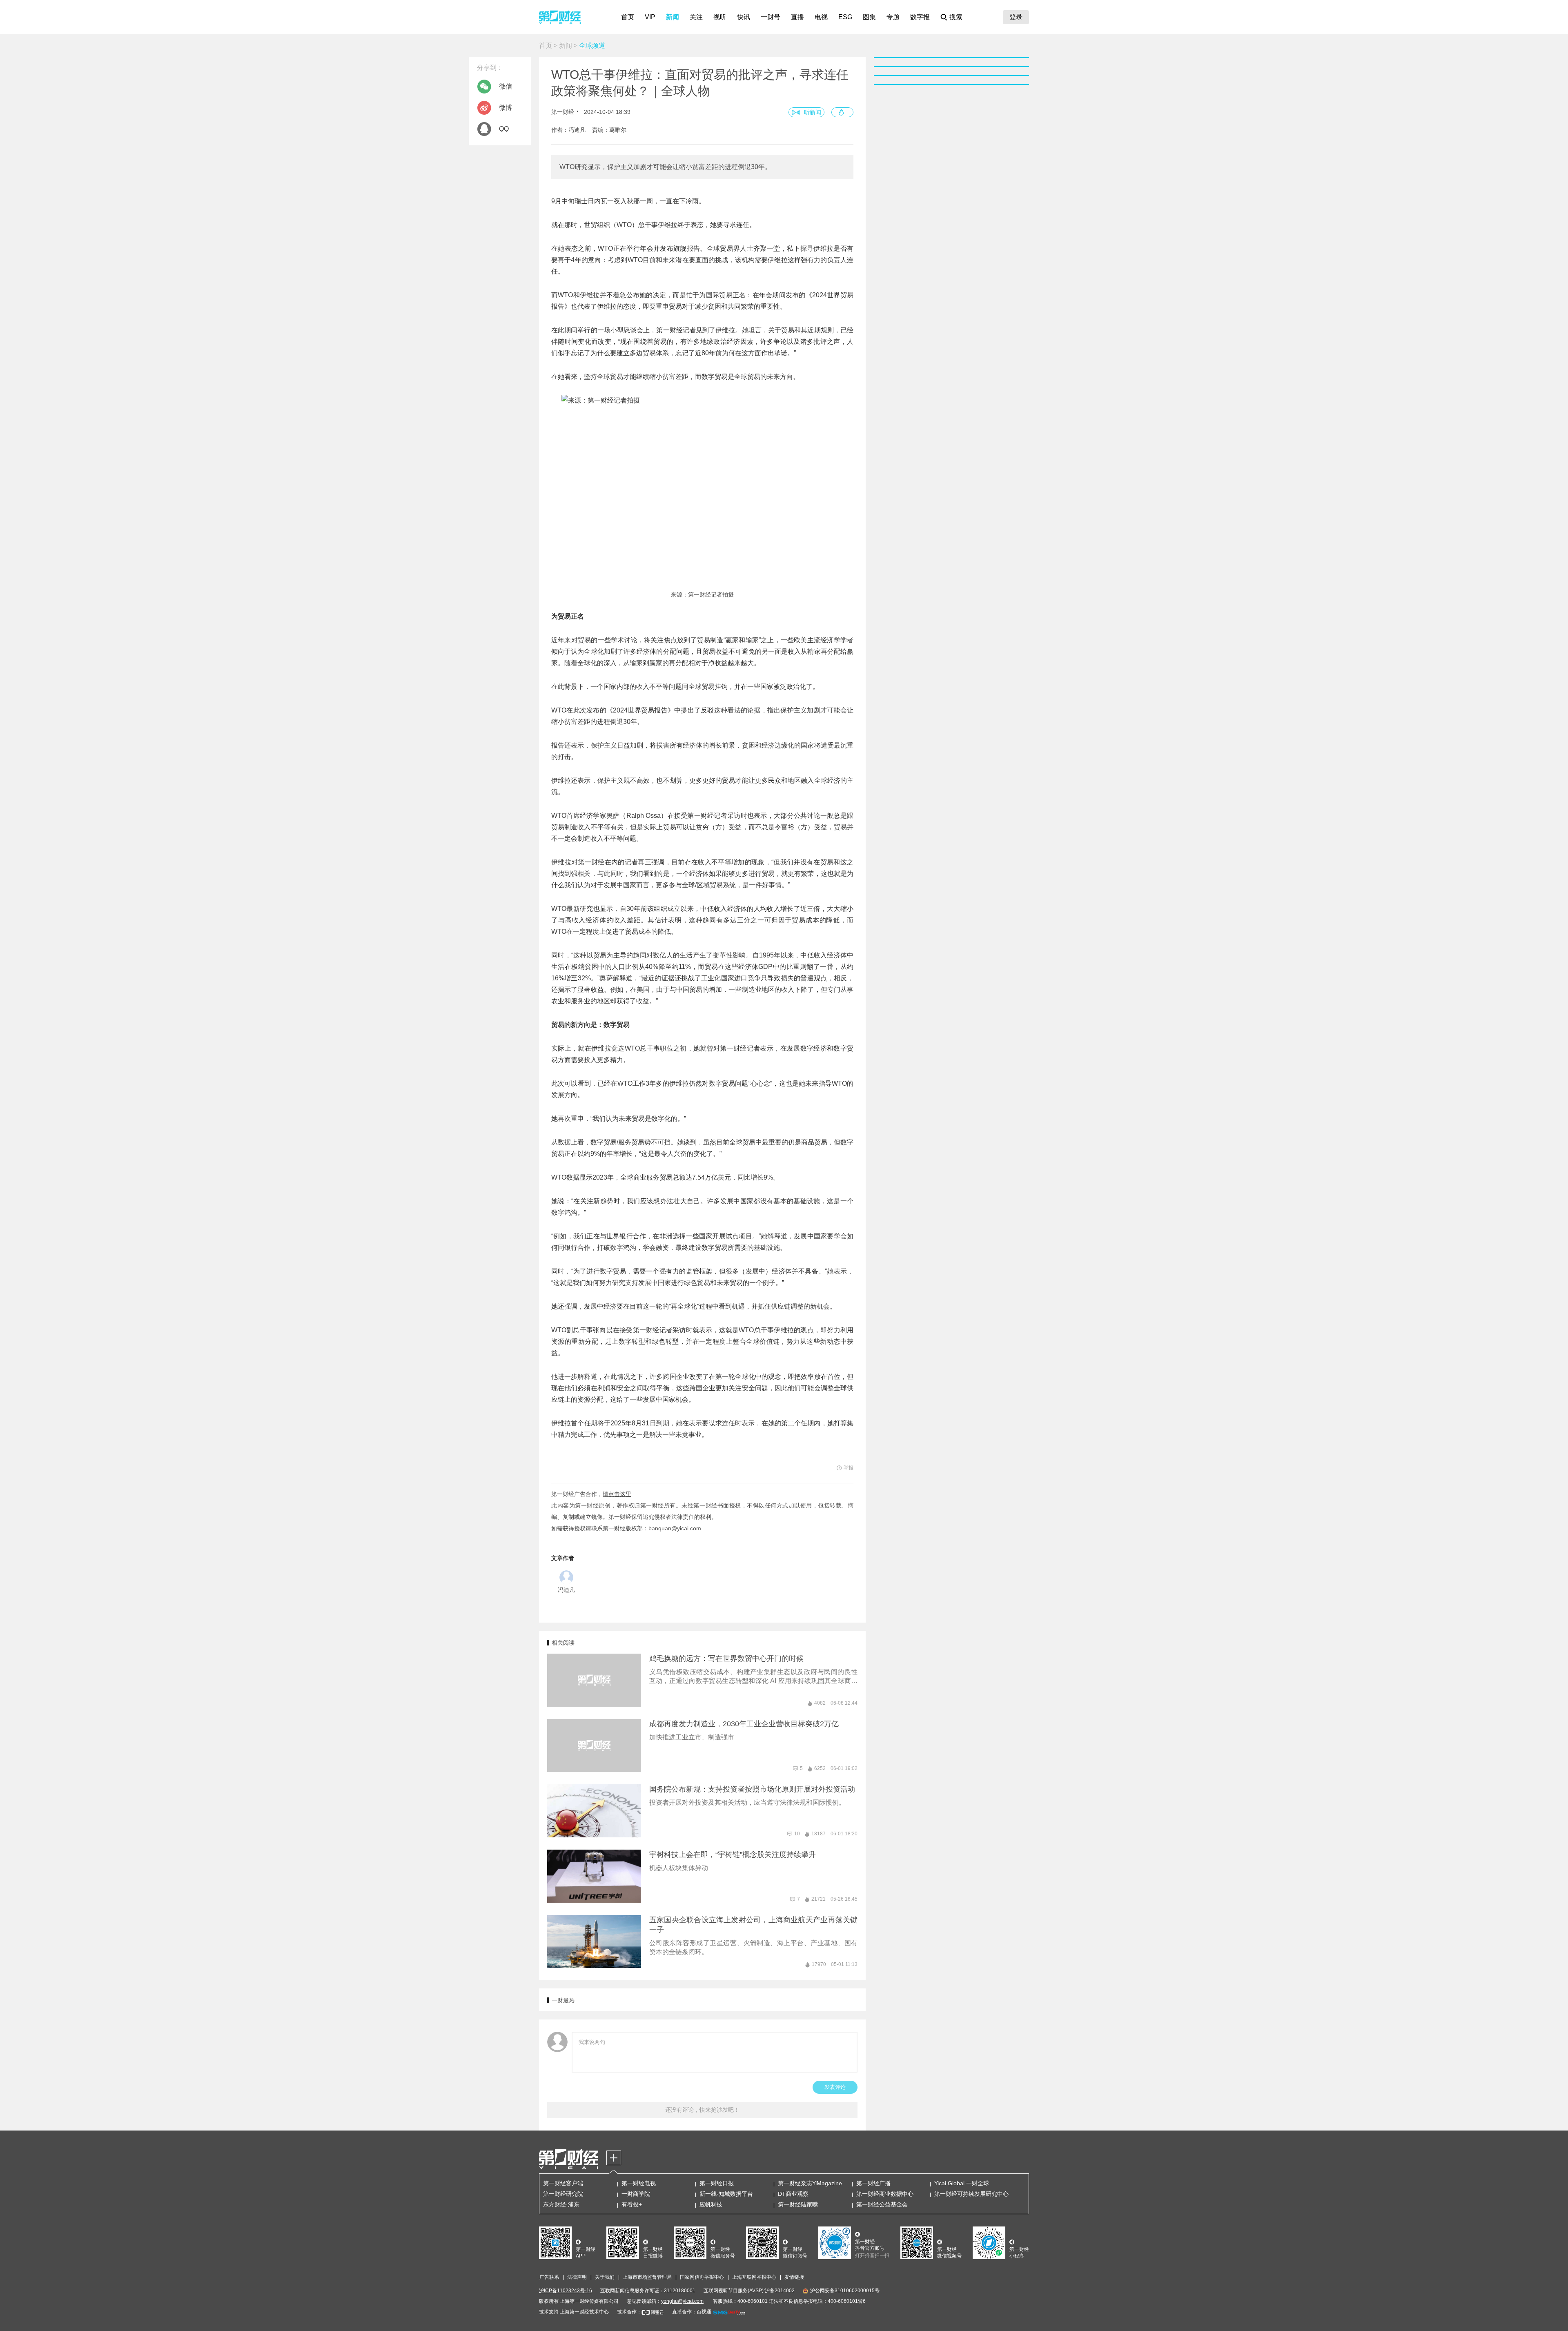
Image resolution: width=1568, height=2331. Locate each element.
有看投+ (632, 2204)
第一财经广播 (873, 2183)
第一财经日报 (717, 2183)
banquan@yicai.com (675, 1528)
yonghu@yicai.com (682, 2301)
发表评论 (835, 2087)
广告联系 (549, 2277)
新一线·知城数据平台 (726, 2194)
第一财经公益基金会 (882, 2204)
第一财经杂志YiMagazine (810, 2183)
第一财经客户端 (563, 2183)
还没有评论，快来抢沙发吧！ (702, 2110)
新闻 (673, 17)
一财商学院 (636, 2194)
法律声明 (577, 2277)
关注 (696, 17)
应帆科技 (711, 2204)
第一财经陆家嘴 (798, 2204)
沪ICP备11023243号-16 (566, 2291)
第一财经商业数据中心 (885, 2194)
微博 (506, 108)
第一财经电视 (639, 2183)
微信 (506, 86)
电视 (821, 17)
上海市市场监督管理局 (647, 2277)
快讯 (744, 17)
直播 (797, 17)
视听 (720, 17)
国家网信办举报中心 (702, 2277)
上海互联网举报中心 (754, 2277)
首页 (628, 17)
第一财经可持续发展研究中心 (971, 2194)
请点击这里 (617, 1494)
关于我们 (605, 2277)
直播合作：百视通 (692, 2312)
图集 (869, 17)
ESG (845, 17)
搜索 (956, 17)
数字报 (920, 17)
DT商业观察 (793, 2194)
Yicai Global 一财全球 (962, 2183)
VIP (650, 17)
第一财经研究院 (563, 2194)
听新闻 (813, 112)
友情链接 (794, 2277)
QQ (504, 129)
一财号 (771, 17)
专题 (893, 17)
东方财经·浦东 (561, 2204)
